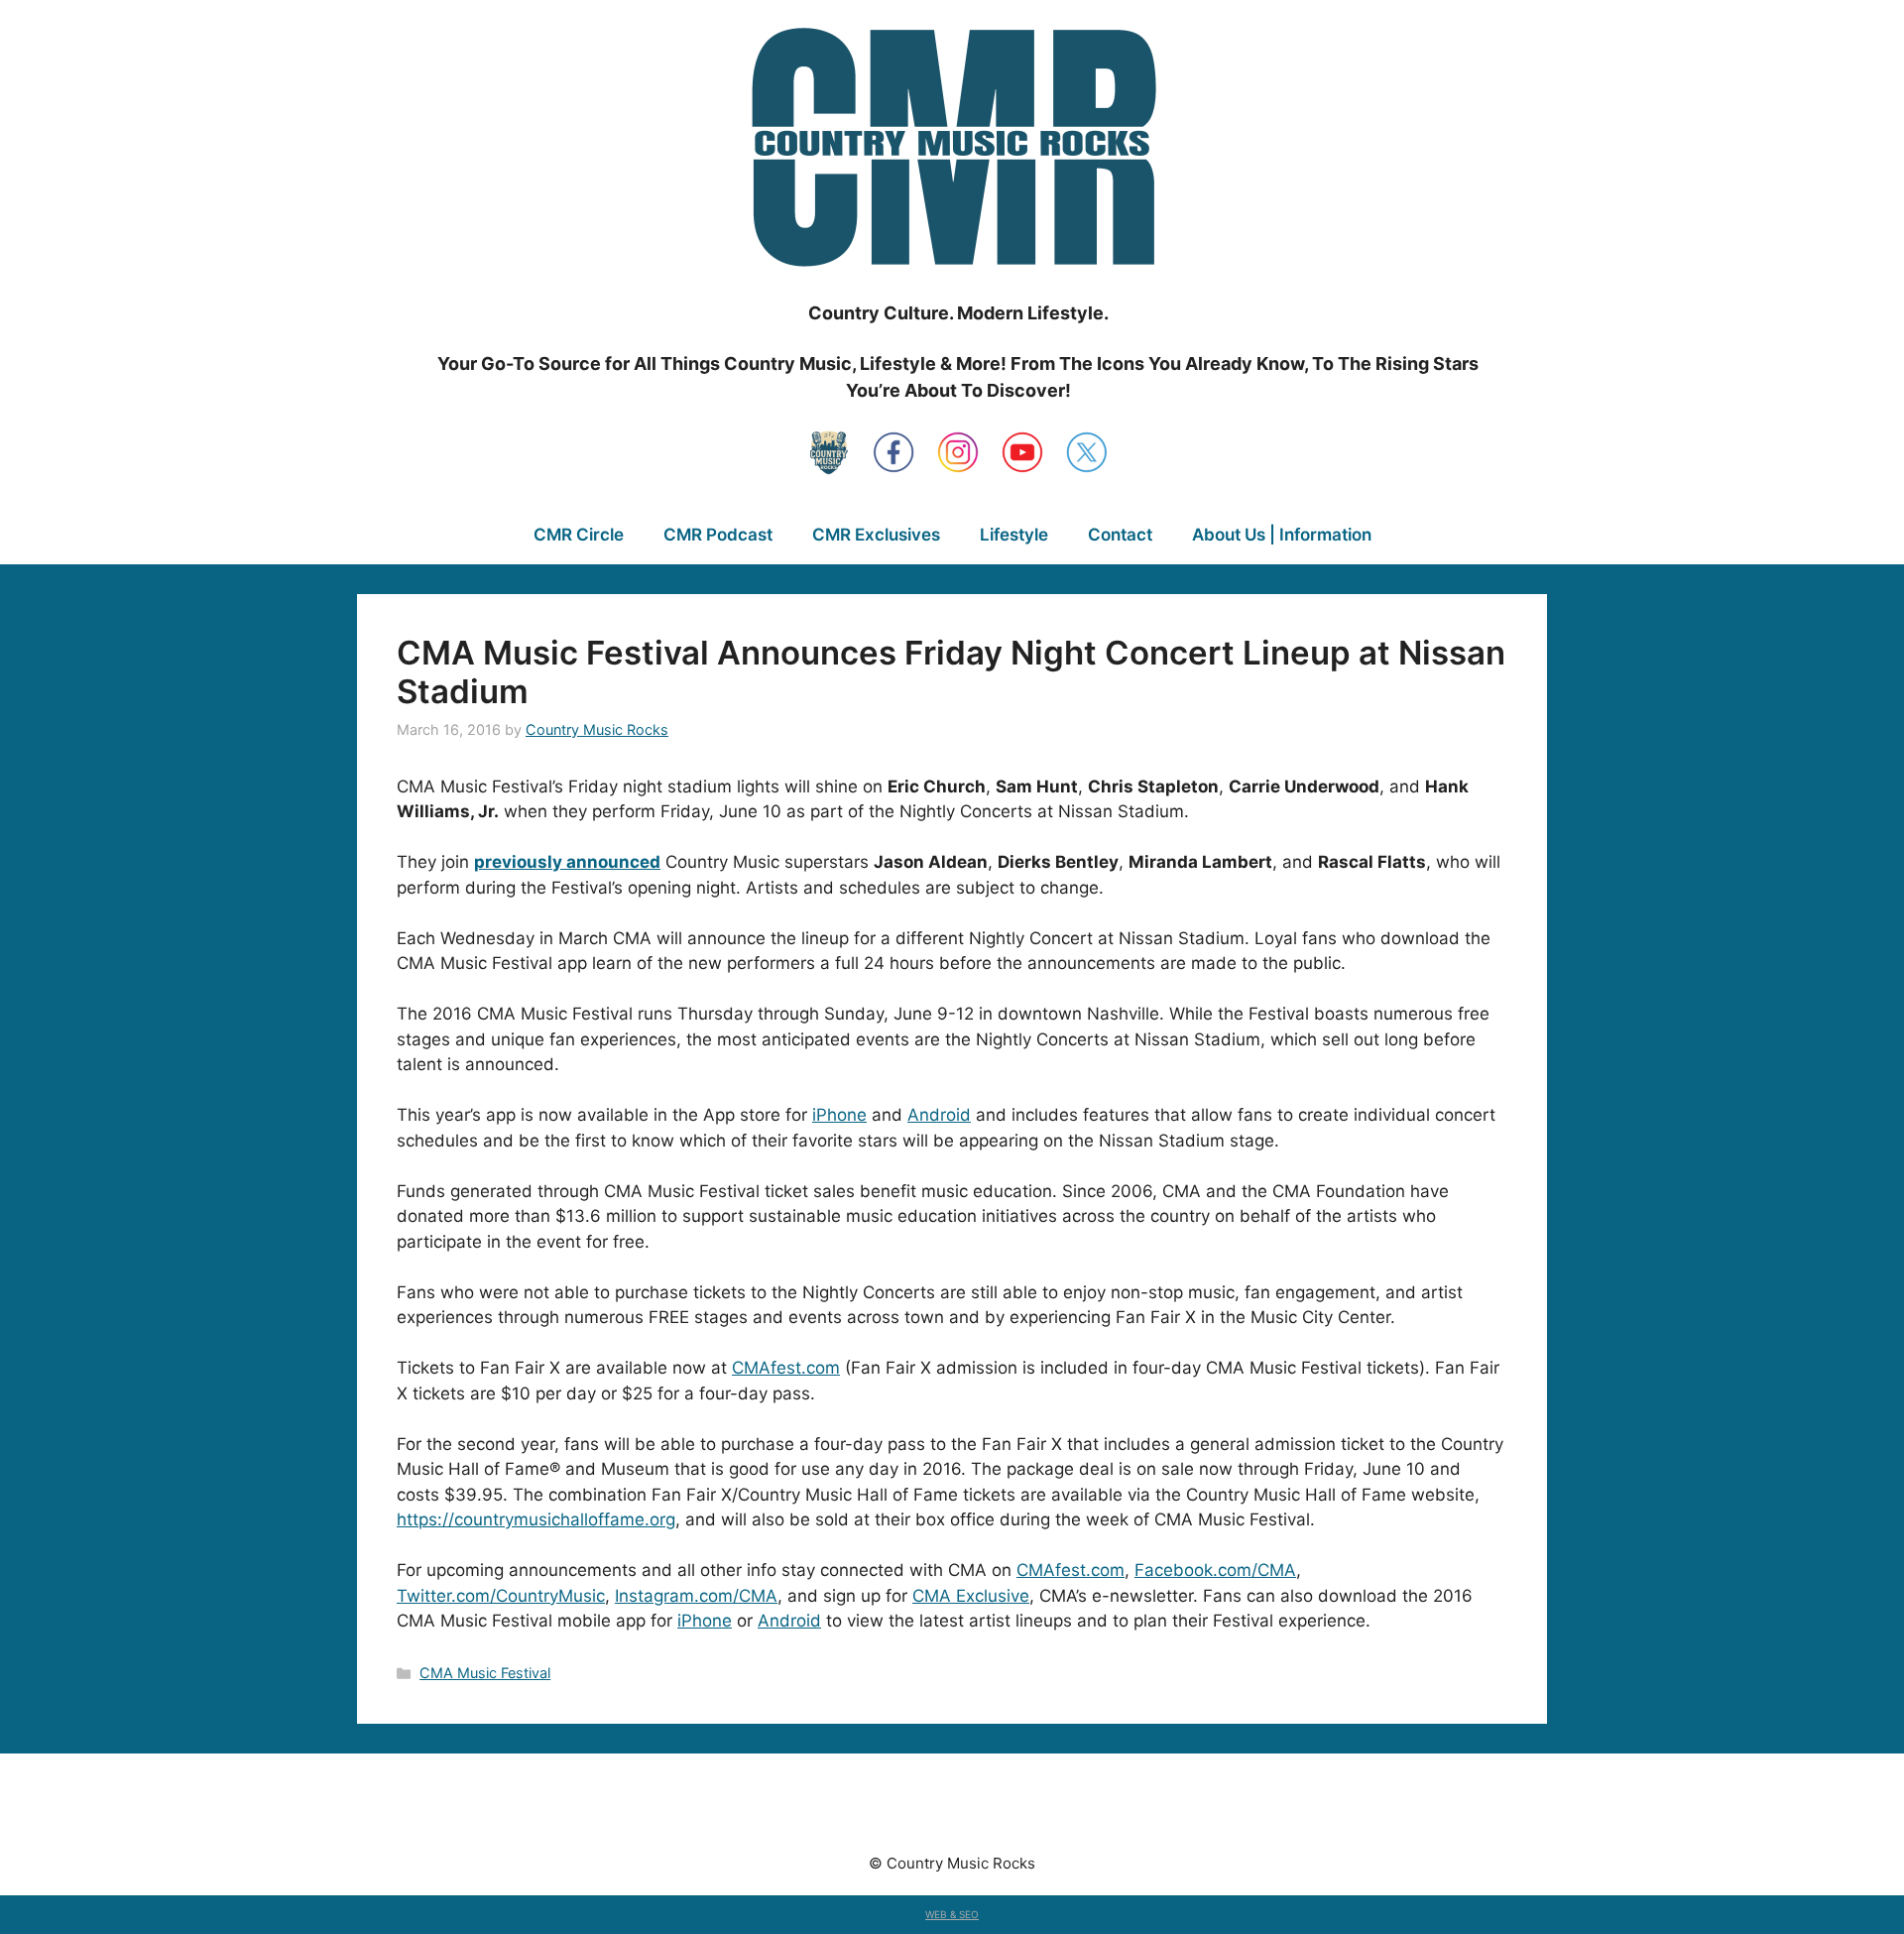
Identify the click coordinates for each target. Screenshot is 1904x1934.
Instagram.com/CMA (696, 1596)
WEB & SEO (952, 1914)
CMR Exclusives (876, 535)
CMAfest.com (786, 1368)
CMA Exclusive (971, 1596)
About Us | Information (1282, 535)
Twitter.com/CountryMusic (501, 1596)
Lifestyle (1014, 535)
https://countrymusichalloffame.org (536, 1519)
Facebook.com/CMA (1215, 1570)
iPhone (839, 1115)
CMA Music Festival (485, 1673)
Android (939, 1115)
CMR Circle (579, 535)
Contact (1120, 535)
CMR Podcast (718, 535)
